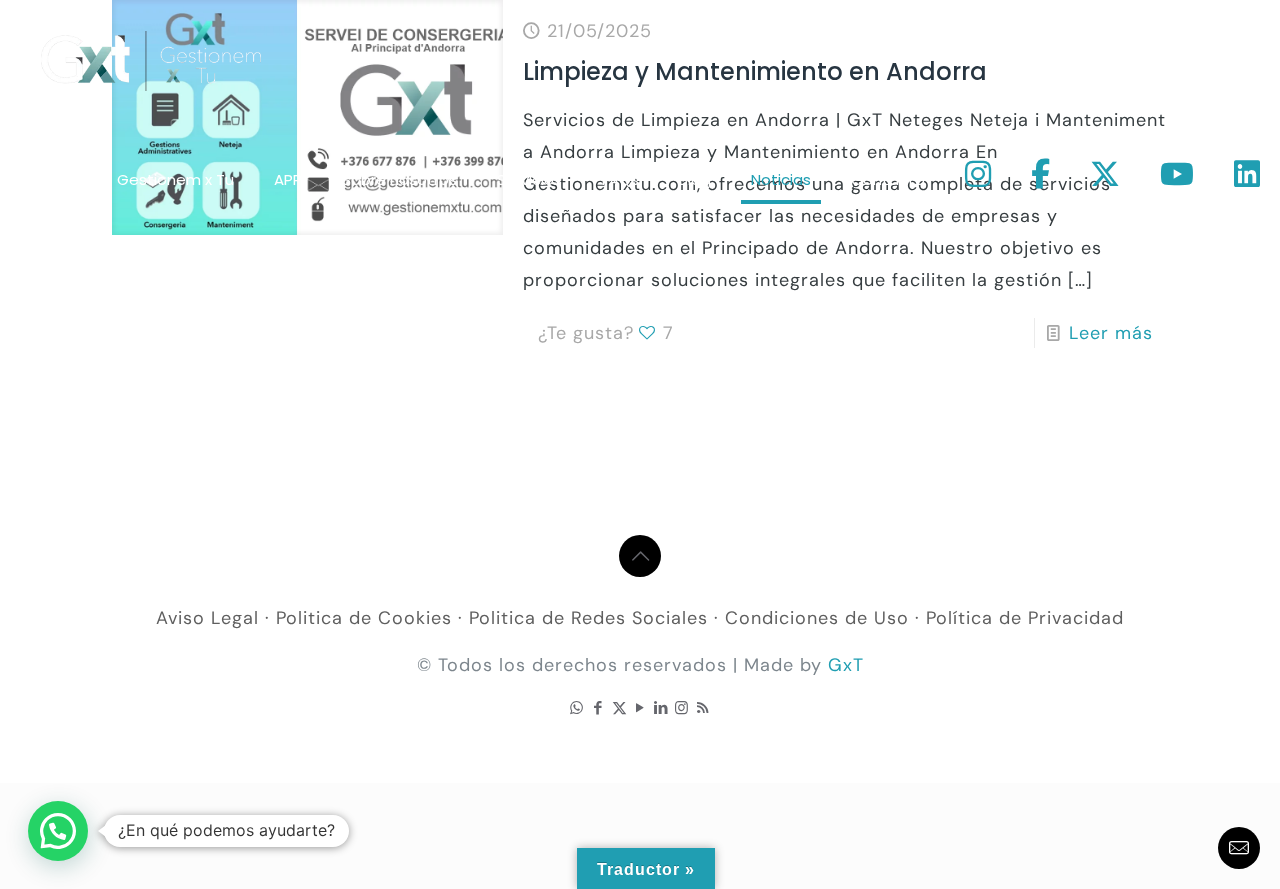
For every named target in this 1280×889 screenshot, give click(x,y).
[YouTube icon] (640, 708)
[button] (58, 831)
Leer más (1111, 333)
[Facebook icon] (598, 708)
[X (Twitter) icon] (619, 708)
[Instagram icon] (682, 708)
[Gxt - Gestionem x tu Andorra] (151, 60)
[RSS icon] (703, 708)
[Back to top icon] (640, 556)
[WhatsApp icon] (577, 708)
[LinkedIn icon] (661, 708)
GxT (846, 665)
